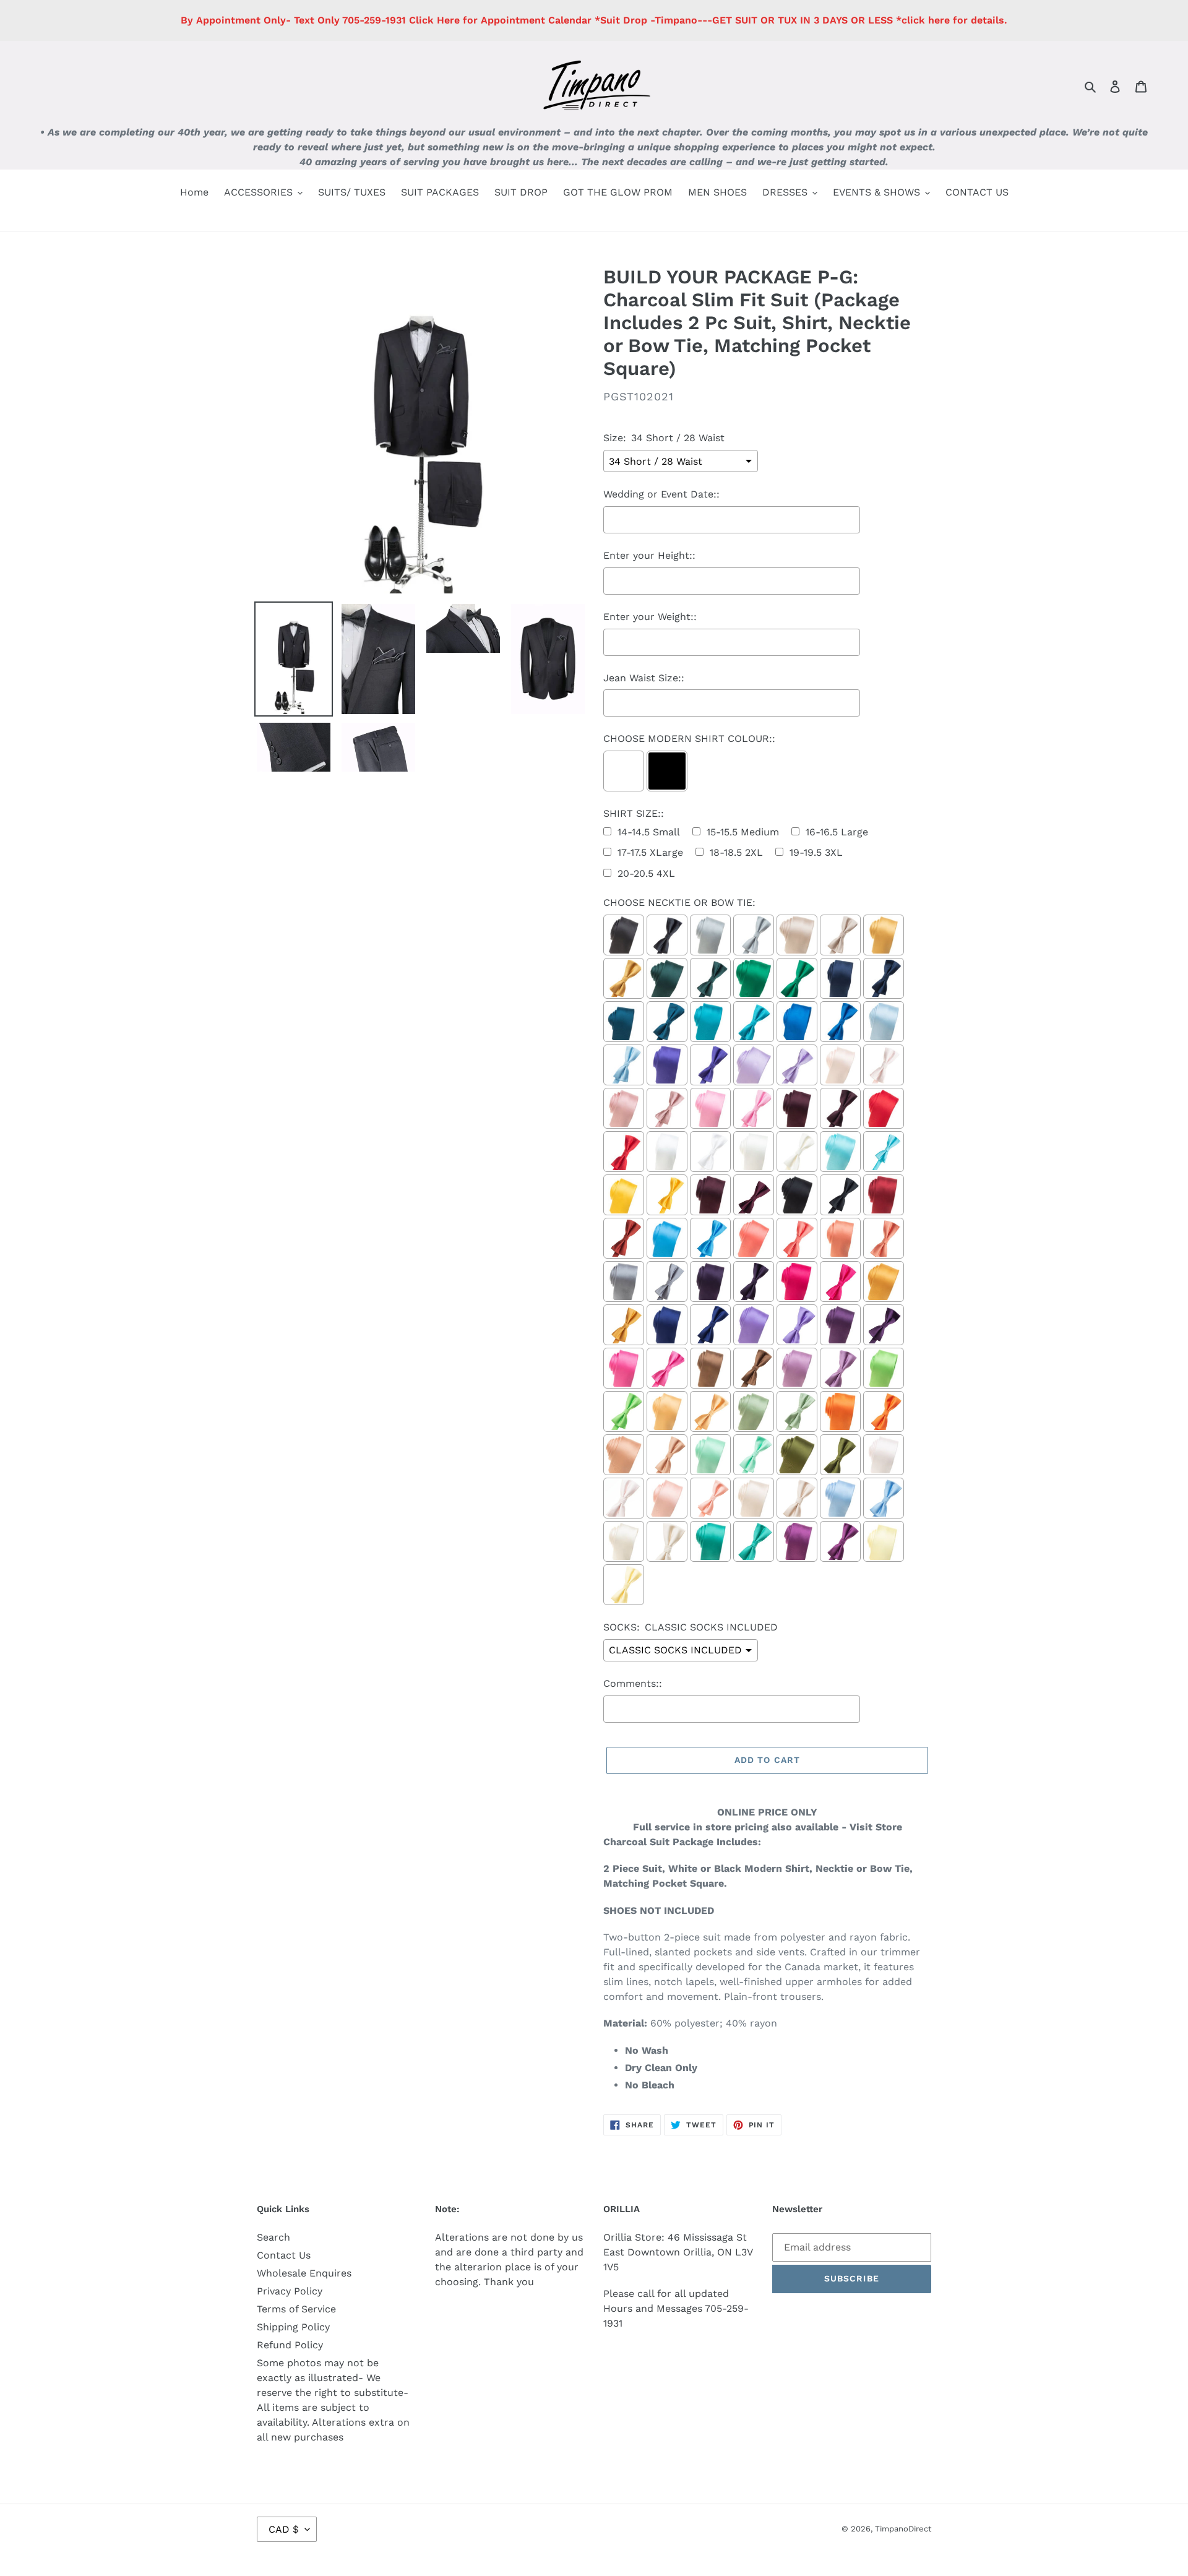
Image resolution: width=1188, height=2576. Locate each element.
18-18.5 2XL (736, 852)
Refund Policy (290, 2345)
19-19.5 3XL (816, 852)
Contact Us (284, 2255)
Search (273, 2237)
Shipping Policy (293, 2327)
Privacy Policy (290, 2291)
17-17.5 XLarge (650, 852)
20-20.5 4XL (646, 873)
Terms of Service (296, 2309)
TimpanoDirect (903, 2529)
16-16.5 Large (837, 832)
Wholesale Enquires (304, 2273)
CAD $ (284, 2529)
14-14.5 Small (649, 832)
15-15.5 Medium (743, 832)
